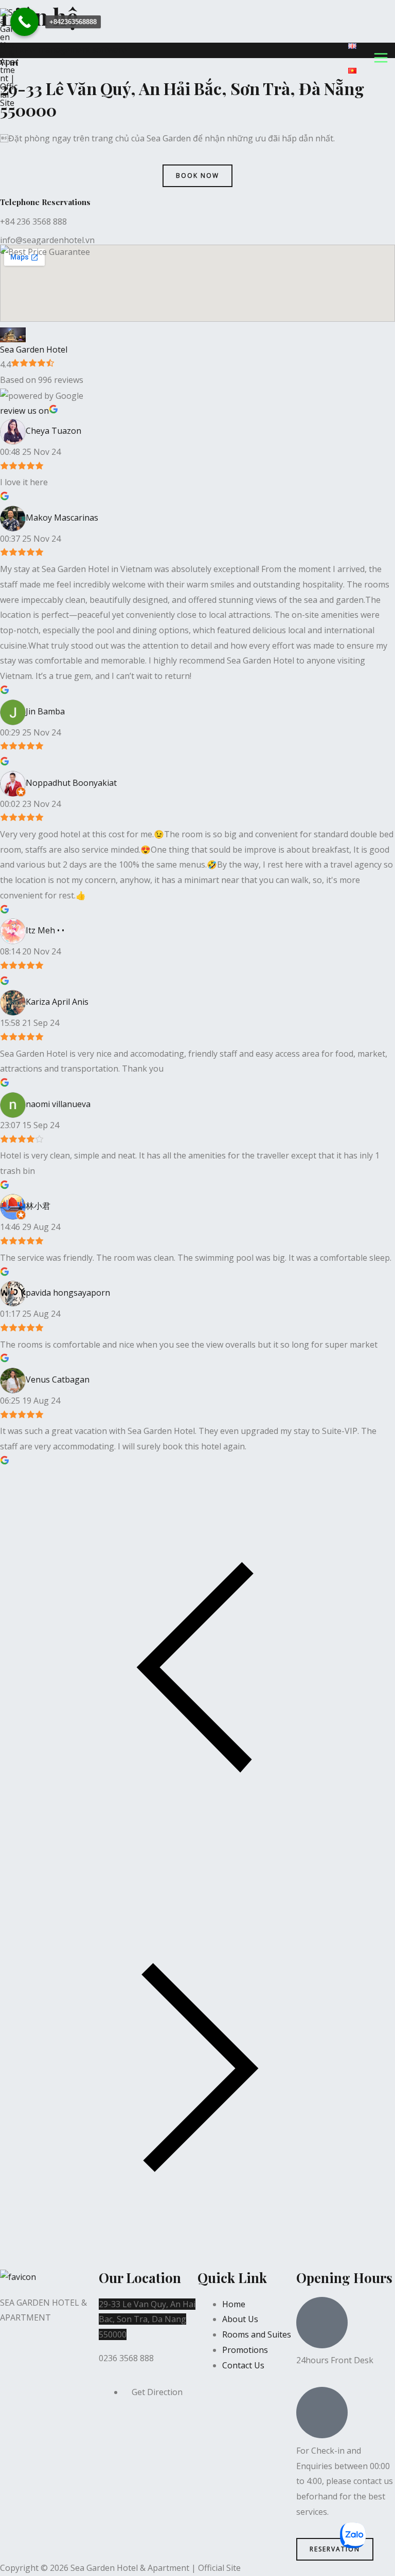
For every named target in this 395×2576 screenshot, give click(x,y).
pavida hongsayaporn (68, 1293)
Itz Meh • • (45, 931)
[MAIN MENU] (381, 58)
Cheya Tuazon (53, 431)
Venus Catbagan (58, 1379)
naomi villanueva (58, 1104)
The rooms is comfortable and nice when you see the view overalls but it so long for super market (189, 1345)
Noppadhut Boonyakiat (71, 783)
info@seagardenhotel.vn (47, 240)
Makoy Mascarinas (62, 518)
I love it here (24, 482)
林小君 (38, 1206)
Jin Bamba (45, 711)
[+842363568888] (24, 22)
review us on (24, 411)
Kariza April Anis (57, 1002)
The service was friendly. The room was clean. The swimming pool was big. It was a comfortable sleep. (196, 1258)
